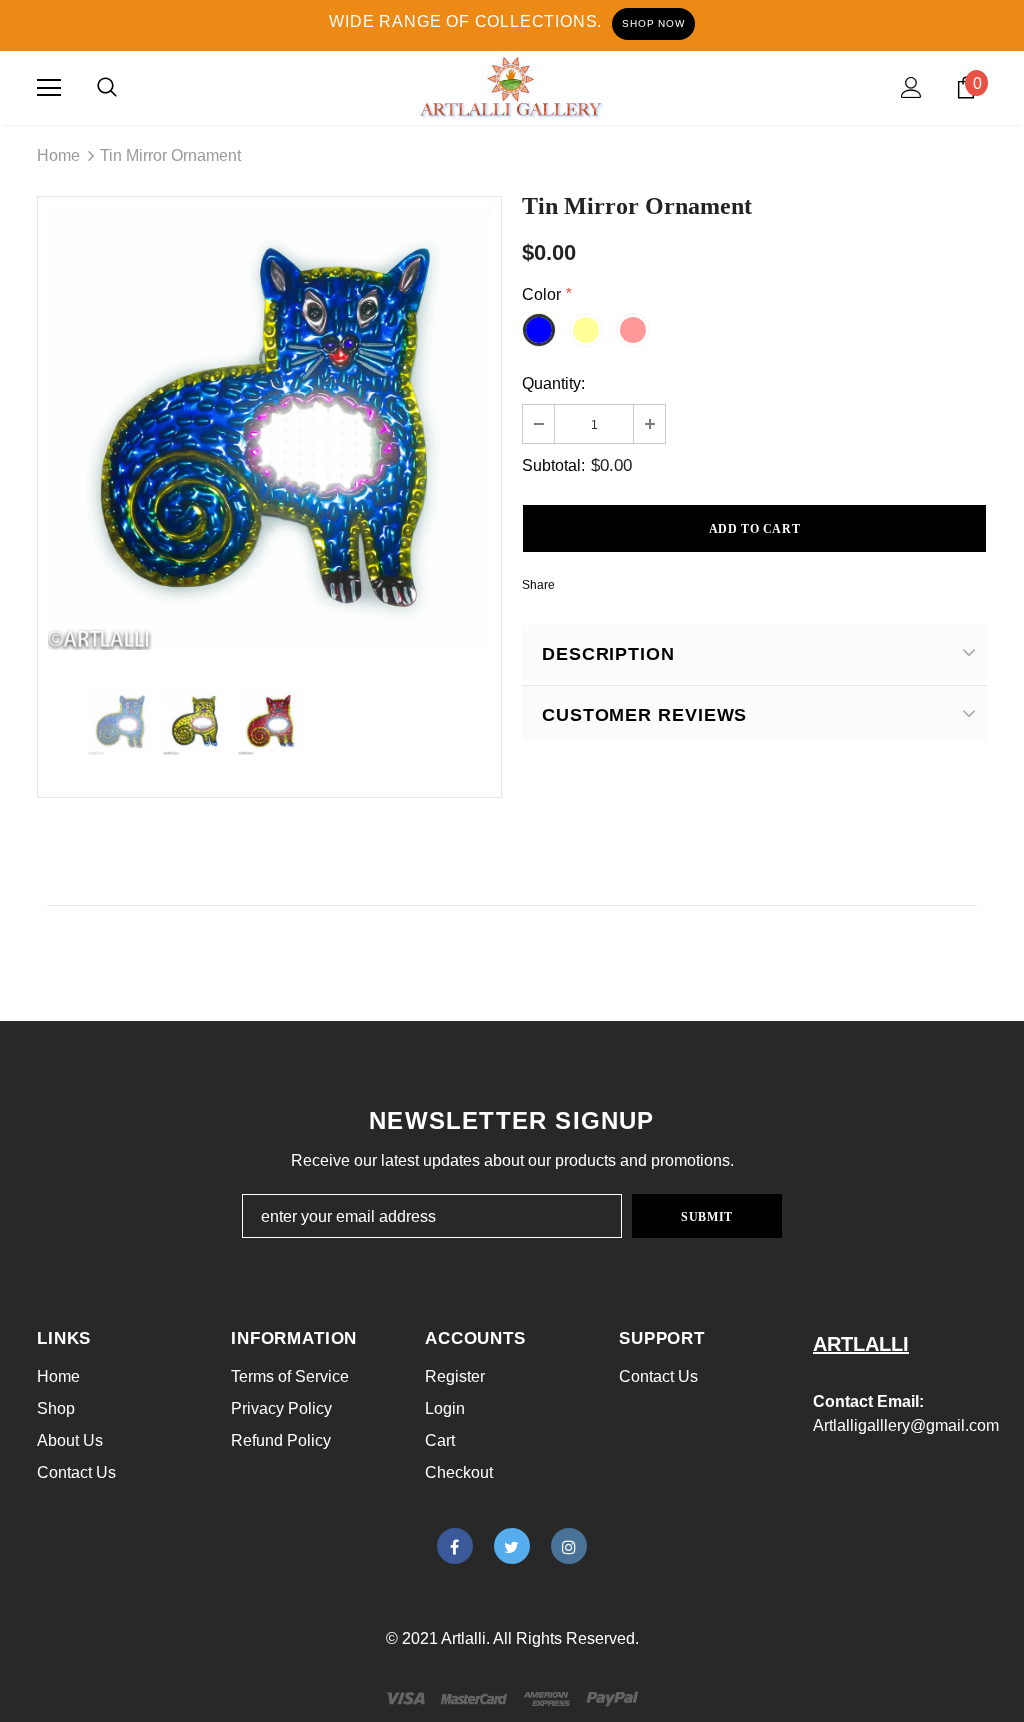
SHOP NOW (653, 23)
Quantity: (553, 383)
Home (58, 155)
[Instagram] (569, 1546)
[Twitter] (512, 1546)
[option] (269, 428)
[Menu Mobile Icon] (49, 88)
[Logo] (511, 87)
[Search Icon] (107, 88)
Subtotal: (553, 465)
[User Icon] (911, 87)
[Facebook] (455, 1546)
